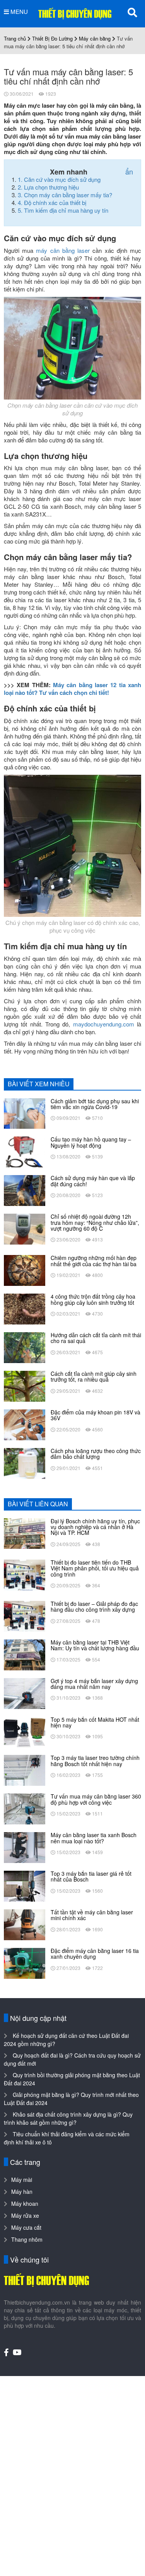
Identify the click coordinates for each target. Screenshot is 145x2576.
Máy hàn (22, 2192)
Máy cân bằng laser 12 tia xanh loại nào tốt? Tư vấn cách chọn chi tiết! (72, 689)
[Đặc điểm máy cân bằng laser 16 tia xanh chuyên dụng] (25, 1962)
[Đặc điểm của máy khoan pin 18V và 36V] (25, 1424)
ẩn (129, 171)
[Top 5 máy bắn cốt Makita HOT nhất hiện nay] (25, 1731)
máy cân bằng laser (63, 250)
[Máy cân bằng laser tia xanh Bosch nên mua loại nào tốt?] (25, 1847)
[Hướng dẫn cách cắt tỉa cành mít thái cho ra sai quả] (25, 1347)
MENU (18, 12)
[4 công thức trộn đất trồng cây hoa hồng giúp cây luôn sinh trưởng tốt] (25, 1308)
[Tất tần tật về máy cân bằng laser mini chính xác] (25, 1924)
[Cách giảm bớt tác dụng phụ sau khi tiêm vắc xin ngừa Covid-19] (25, 1113)
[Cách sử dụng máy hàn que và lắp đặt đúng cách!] (25, 1190)
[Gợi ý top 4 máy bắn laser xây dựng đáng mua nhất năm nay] (25, 1692)
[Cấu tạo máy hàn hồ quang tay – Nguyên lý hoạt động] (25, 1151)
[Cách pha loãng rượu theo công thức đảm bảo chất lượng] (25, 1462)
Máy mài (22, 2180)
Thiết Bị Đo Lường (52, 38)
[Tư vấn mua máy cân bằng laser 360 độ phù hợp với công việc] (25, 1808)
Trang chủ (15, 38)
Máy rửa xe (25, 2215)
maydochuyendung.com (104, 1024)
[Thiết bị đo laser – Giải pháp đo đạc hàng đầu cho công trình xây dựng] (25, 1616)
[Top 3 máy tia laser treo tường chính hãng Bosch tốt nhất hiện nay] (25, 1770)
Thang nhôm (27, 2239)
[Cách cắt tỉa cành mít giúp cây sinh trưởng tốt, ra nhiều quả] (25, 1385)
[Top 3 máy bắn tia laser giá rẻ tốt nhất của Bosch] (25, 1885)
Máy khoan (25, 2203)
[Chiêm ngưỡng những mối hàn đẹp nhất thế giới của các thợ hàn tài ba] (25, 1270)
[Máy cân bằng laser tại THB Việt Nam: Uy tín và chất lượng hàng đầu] (25, 1654)
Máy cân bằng (95, 38)
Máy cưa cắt (26, 2227)
